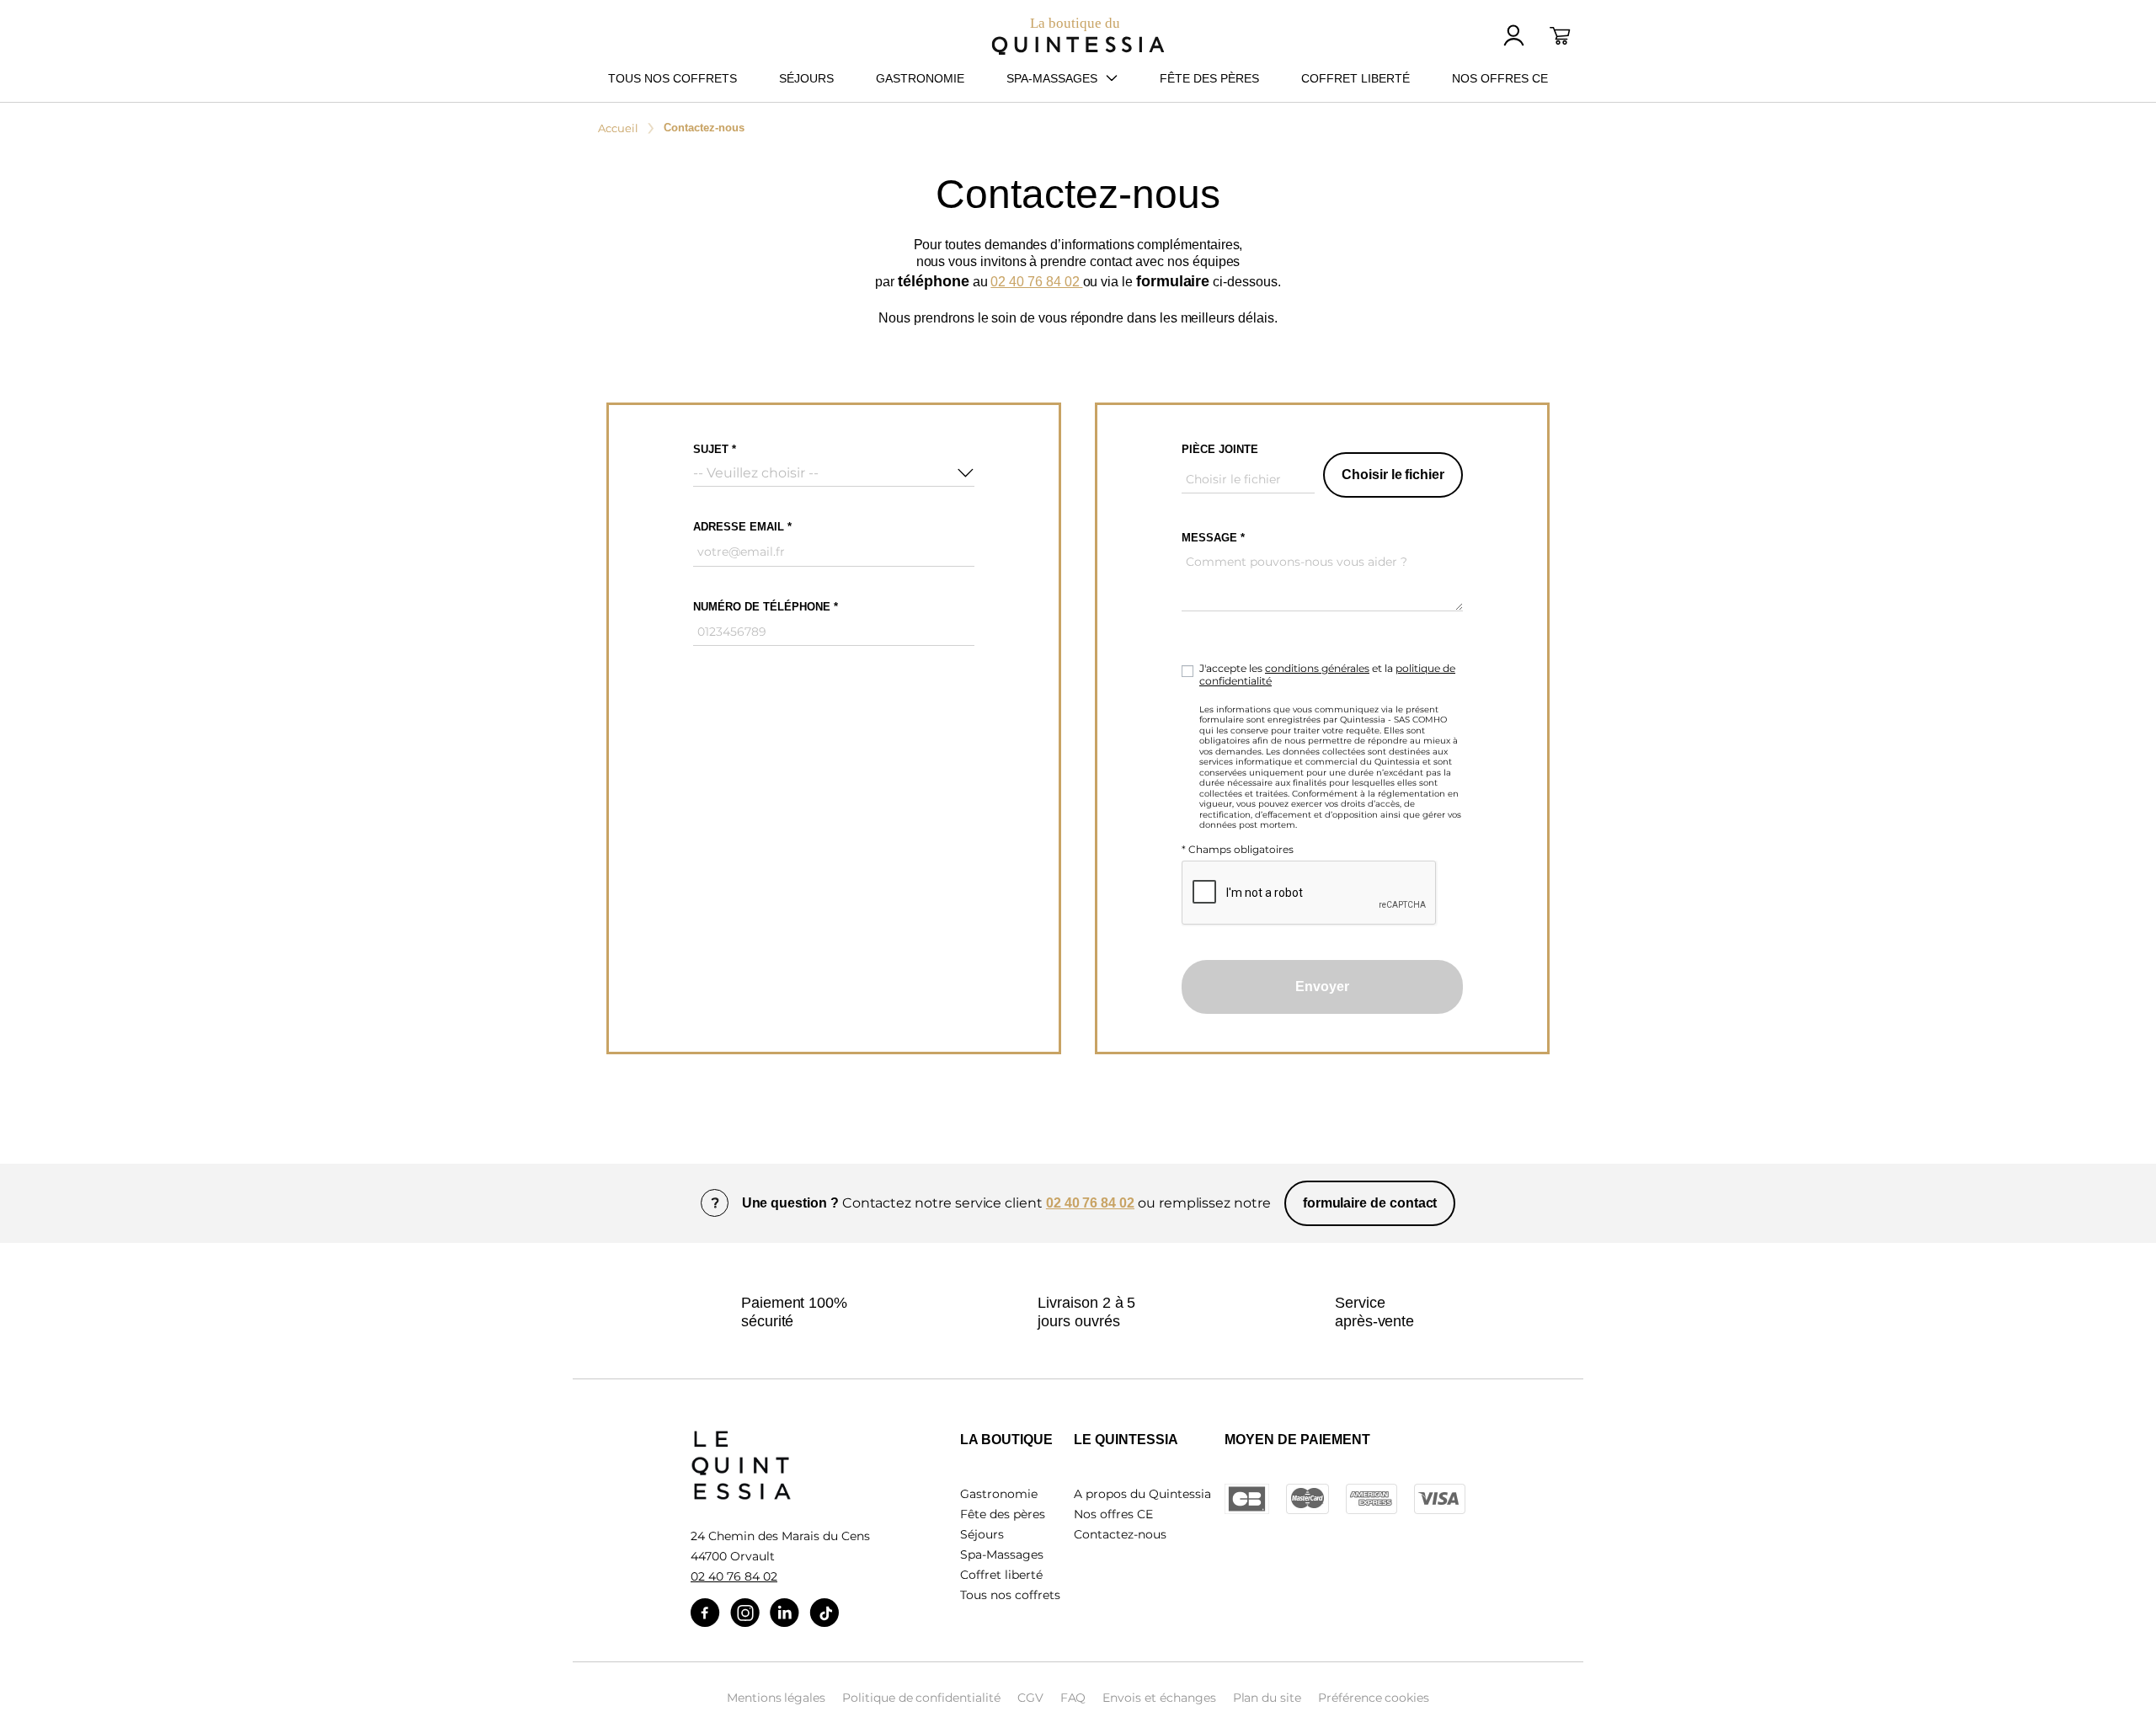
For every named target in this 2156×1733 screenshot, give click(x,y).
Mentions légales (776, 1698)
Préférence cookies (1374, 1698)
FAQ (1073, 1698)
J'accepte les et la (1327, 675)
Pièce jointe (1220, 449)
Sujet (712, 449)
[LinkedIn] (784, 1613)
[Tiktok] (824, 1613)
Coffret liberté (1001, 1575)
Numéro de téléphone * (766, 607)
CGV (1030, 1698)
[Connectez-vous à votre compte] (1514, 35)
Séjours (982, 1534)
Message (1209, 538)
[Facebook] (705, 1613)
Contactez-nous (1120, 1534)
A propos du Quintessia (1142, 1494)
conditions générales (1317, 668)
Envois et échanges (1159, 1698)
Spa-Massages (1002, 1554)
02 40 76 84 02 (1036, 282)
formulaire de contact (1370, 1203)
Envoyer (1322, 986)
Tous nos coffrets (1010, 1595)
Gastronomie (999, 1494)
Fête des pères (1003, 1514)
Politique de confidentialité (921, 1698)
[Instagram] (745, 1613)
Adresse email (740, 527)
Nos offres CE (1113, 1514)
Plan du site (1267, 1698)
